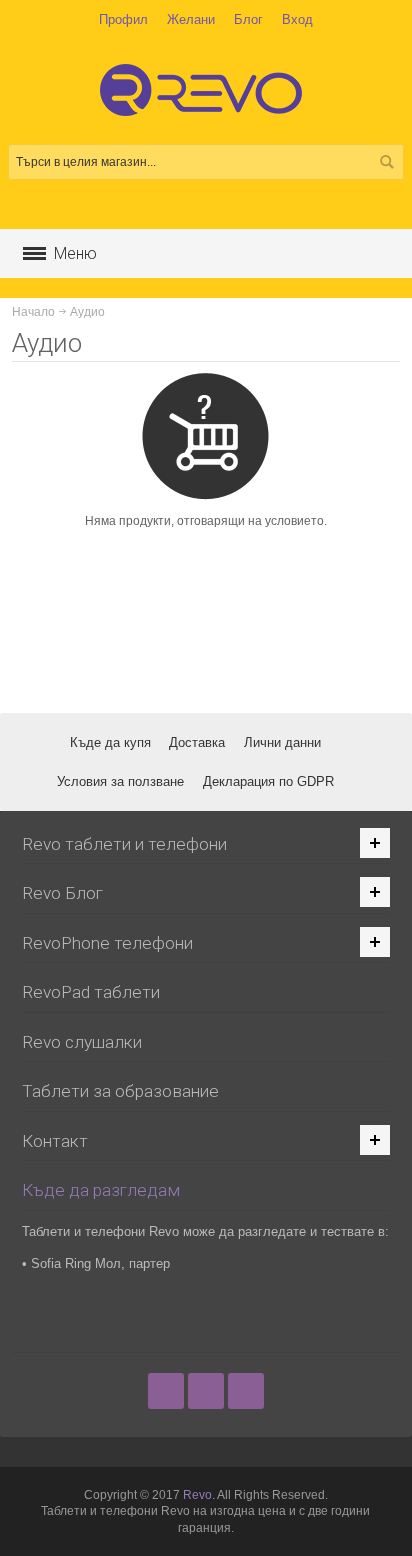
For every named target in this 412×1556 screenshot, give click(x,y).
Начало (33, 312)
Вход (297, 19)
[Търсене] (386, 162)
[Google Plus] (208, 1390)
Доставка (197, 742)
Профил (123, 19)
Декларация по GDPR (268, 781)
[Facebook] (168, 1390)
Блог (248, 19)
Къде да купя (110, 742)
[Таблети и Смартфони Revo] (206, 99)
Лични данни (282, 742)
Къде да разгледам (101, 1190)
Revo (197, 1495)
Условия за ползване (120, 781)
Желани (191, 19)
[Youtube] (246, 1390)
